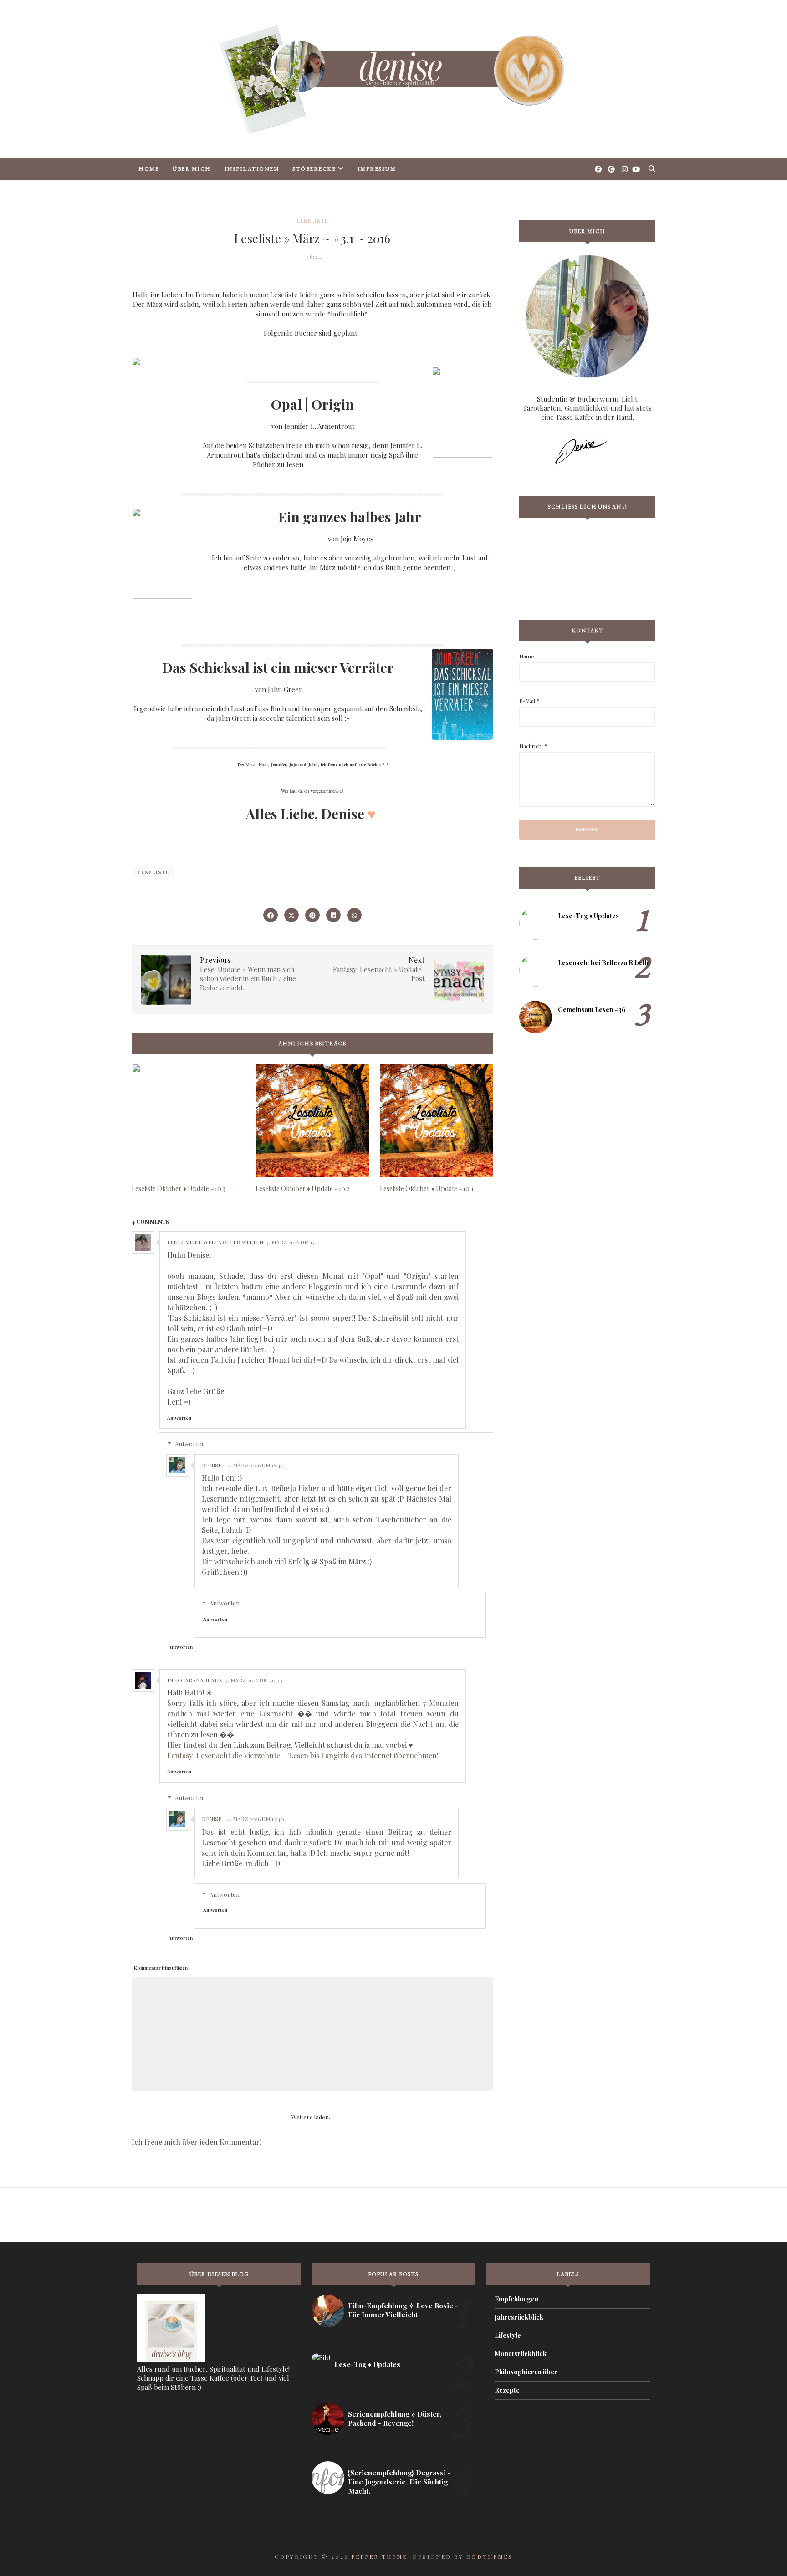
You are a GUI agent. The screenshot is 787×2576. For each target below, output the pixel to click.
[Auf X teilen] (291, 915)
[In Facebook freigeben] (271, 915)
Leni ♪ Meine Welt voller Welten (215, 1242)
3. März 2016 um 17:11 (293, 1242)
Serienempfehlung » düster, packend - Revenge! (395, 2418)
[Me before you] (162, 555)
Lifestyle (508, 2335)
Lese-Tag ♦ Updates (588, 916)
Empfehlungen (516, 2299)
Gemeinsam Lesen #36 (592, 1010)
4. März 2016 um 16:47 (255, 1465)
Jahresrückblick (519, 2317)
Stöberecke (314, 169)
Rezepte (507, 2390)
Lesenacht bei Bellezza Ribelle (604, 963)
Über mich (192, 169)
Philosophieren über (526, 2372)
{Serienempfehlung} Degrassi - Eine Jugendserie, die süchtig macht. (399, 2482)
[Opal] (462, 695)
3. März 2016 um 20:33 (254, 1680)
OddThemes (490, 2556)
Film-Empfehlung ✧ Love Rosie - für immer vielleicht (403, 2310)
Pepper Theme (379, 2556)
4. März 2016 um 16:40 (256, 1819)
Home (149, 169)
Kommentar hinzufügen (161, 1968)
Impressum (377, 169)
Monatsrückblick (521, 2354)
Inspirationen (252, 169)
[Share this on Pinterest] (312, 915)
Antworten (179, 1418)
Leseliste (312, 220)
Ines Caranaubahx (195, 1680)
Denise (212, 1465)
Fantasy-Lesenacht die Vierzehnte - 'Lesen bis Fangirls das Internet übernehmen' (303, 1755)
